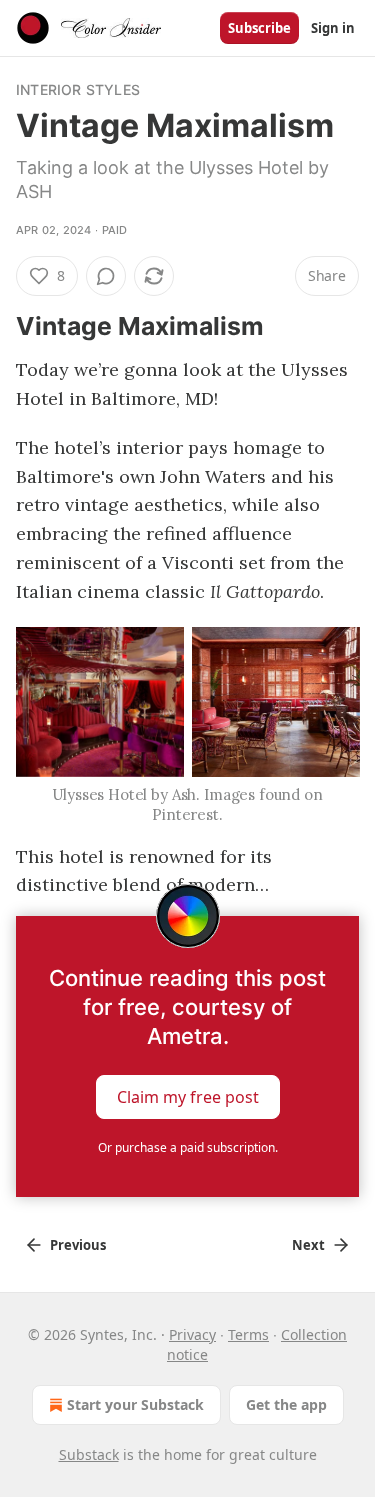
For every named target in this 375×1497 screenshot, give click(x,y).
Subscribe (259, 28)
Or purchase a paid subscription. (188, 1147)
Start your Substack (135, 1404)
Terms (248, 1334)
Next (308, 1245)
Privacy (192, 1334)
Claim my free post (188, 1097)
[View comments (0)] (106, 276)
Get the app (286, 1404)
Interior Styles (78, 89)
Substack (89, 1454)
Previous (78, 1245)
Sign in (333, 28)
